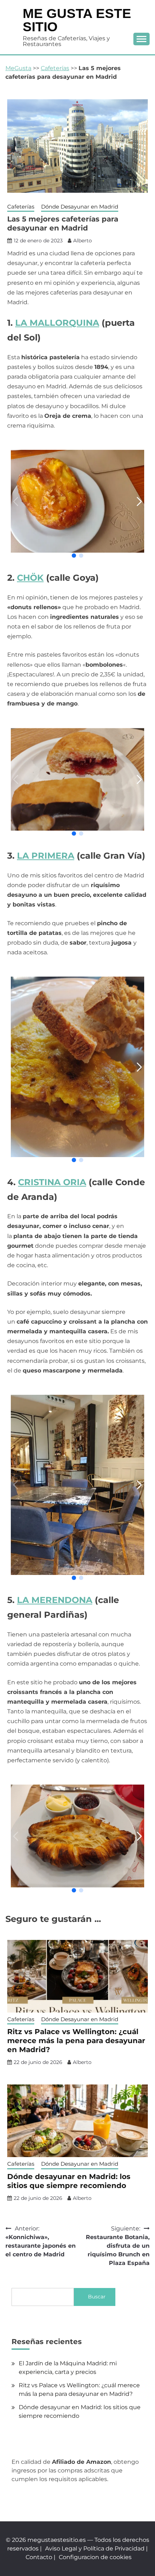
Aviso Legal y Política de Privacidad (95, 2548)
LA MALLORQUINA (57, 323)
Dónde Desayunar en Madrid (80, 207)
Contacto (39, 2557)
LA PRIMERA (46, 856)
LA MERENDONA (55, 1600)
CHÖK (30, 578)
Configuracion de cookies (95, 2557)
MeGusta (18, 68)
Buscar (97, 2297)
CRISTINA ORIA (52, 1182)
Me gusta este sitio (77, 20)
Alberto (83, 241)
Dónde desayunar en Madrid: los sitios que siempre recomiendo (69, 2181)
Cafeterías (55, 68)
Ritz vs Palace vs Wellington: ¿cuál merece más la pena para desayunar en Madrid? (76, 2041)
